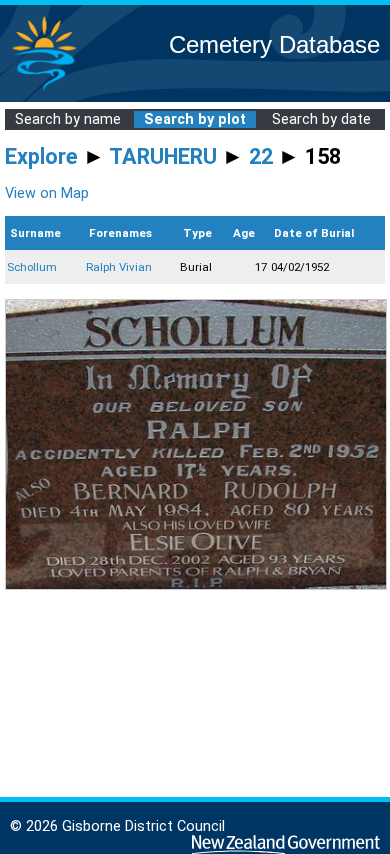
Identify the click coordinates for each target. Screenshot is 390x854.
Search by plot (195, 119)
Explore (41, 156)
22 (261, 156)
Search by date (321, 119)
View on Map (47, 193)
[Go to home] (44, 89)
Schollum (32, 267)
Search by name (68, 119)
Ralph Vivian (119, 267)
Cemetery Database (274, 44)
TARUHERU (163, 156)
